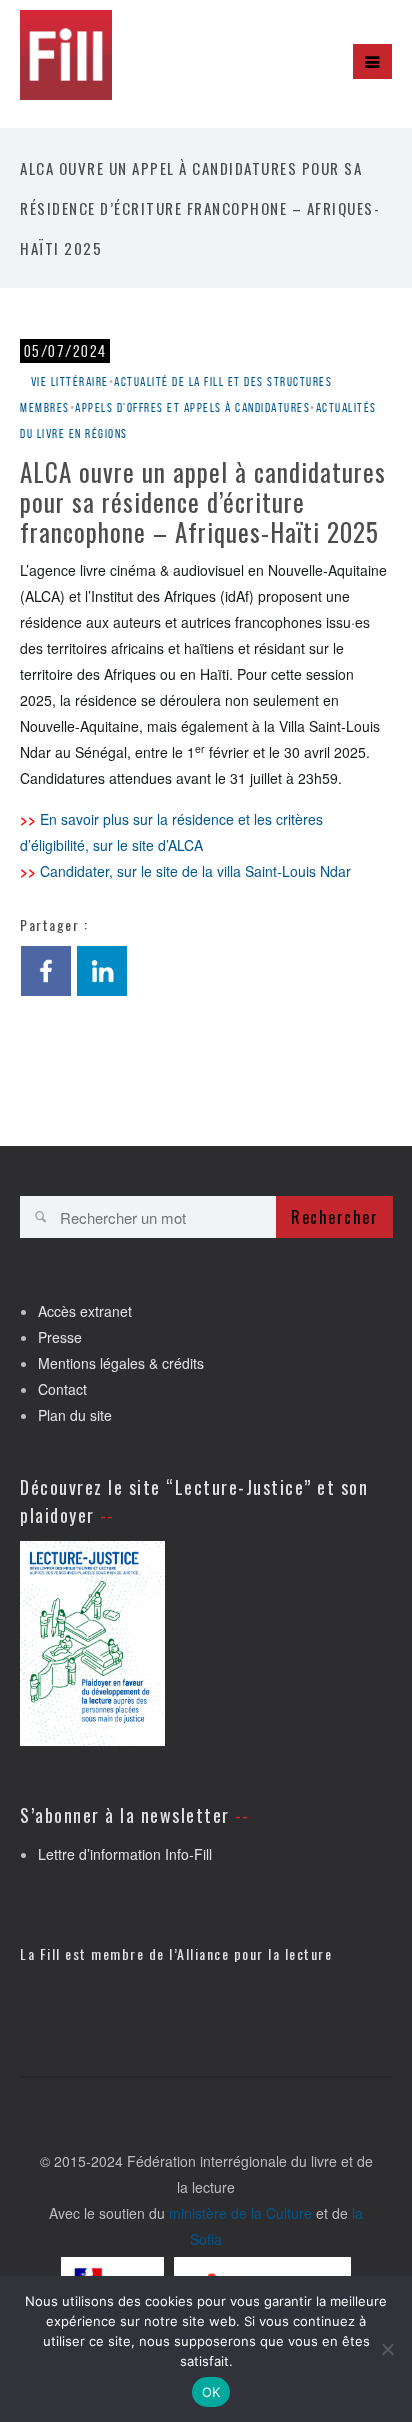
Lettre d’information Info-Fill (125, 1854)
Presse (60, 1337)
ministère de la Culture (240, 2213)
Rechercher (334, 1217)
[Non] (387, 2349)
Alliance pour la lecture (254, 1953)
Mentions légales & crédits (121, 1363)
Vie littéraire (70, 381)
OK (211, 2392)
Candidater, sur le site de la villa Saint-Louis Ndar (195, 871)
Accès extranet (85, 1311)
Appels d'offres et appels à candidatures (192, 407)
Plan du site (75, 1415)
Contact (62, 1389)
